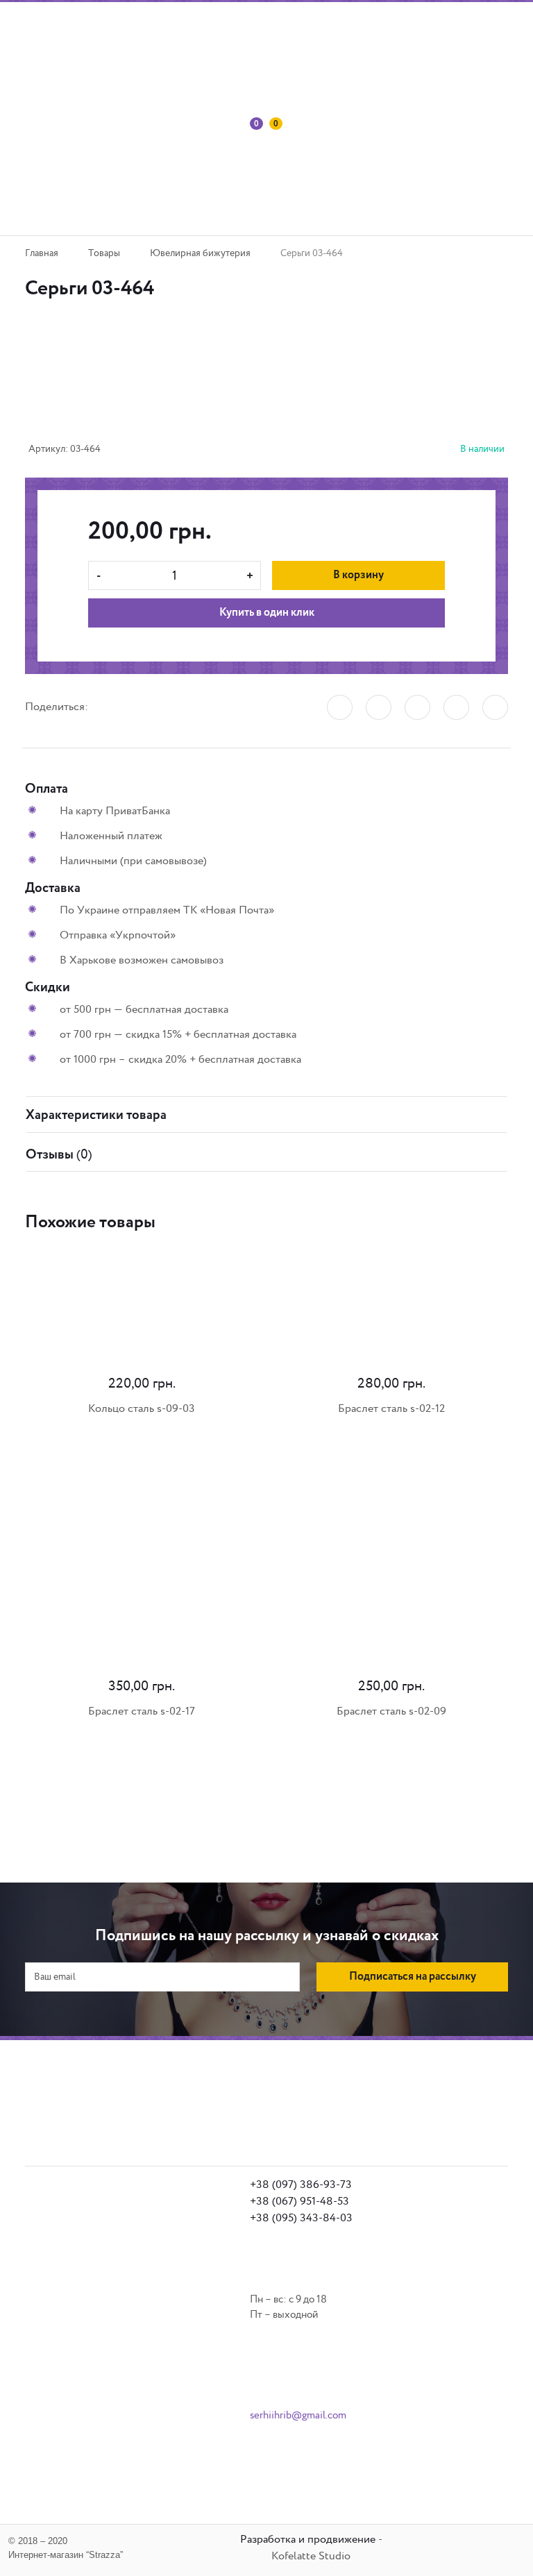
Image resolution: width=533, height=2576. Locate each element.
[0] (252, 174)
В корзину (358, 575)
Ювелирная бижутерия (200, 253)
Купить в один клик (267, 613)
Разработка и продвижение (308, 2540)
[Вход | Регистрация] (232, 174)
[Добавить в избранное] (226, 387)
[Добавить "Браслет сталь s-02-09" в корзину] (287, 1783)
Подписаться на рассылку (413, 1977)
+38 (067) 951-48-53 (299, 2202)
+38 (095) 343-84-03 (301, 2218)
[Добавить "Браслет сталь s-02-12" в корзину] (287, 1480)
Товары (104, 253)
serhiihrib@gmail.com (298, 2415)
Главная (42, 253)
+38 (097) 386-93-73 (301, 2185)
